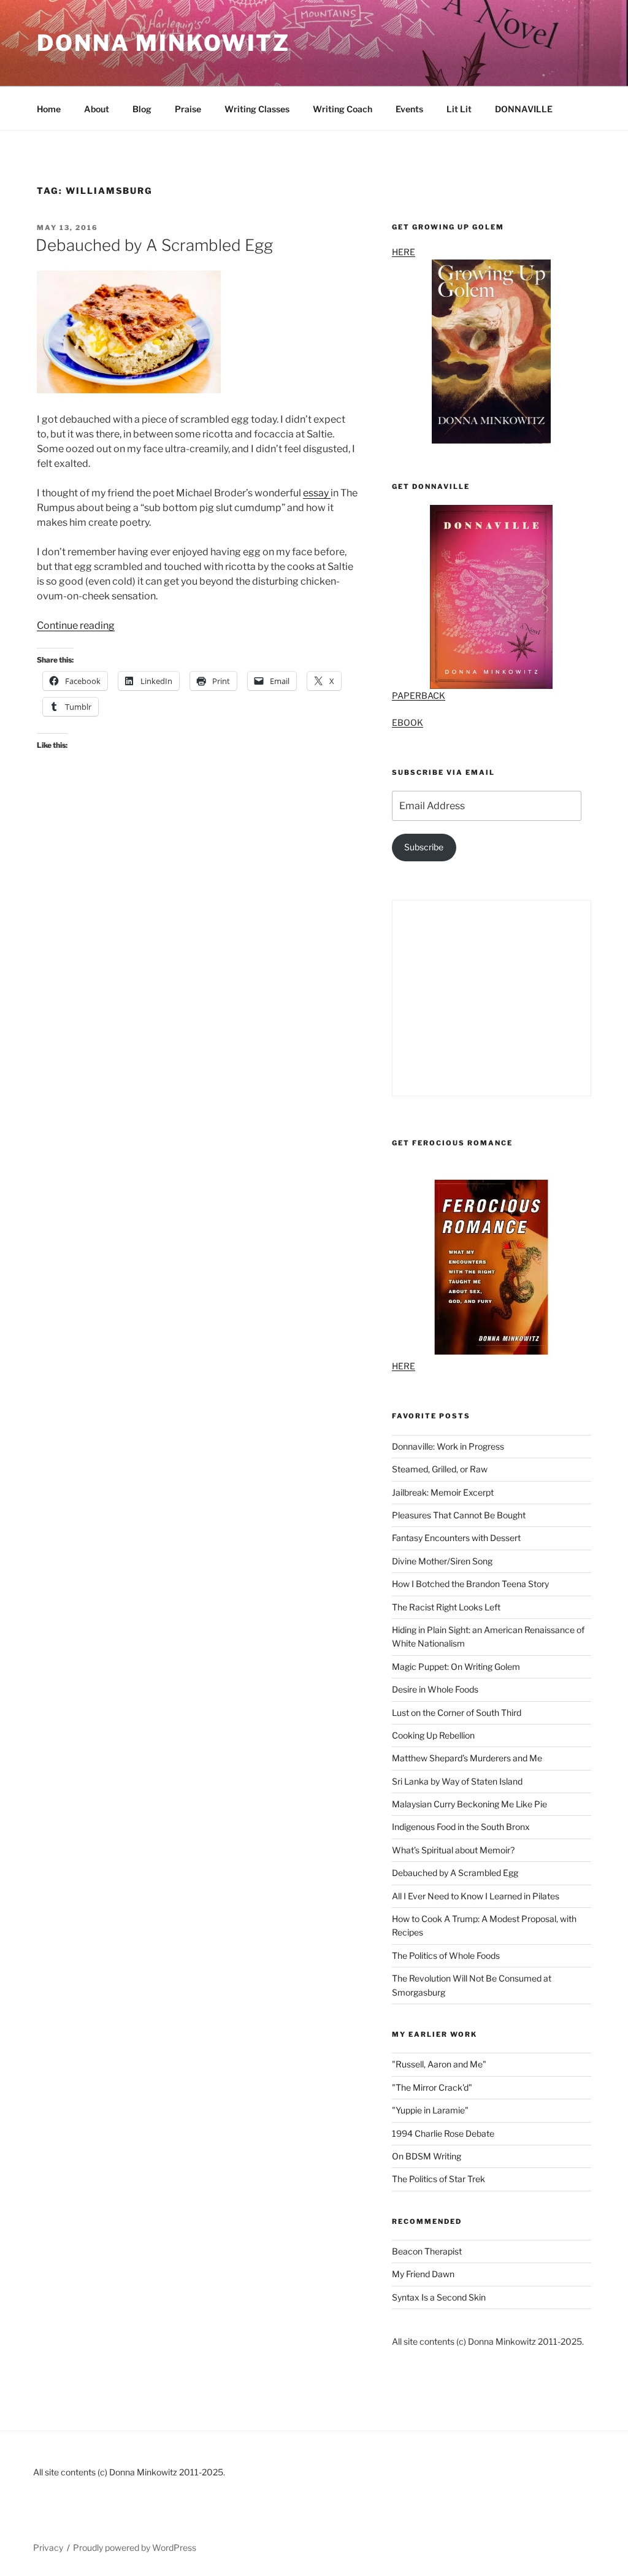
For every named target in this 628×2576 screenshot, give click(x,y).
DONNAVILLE (524, 109)
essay (317, 493)
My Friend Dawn (423, 2274)
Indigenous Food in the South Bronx (461, 1827)
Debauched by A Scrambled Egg (154, 245)
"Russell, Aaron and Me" (439, 2064)
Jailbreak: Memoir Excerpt (443, 1492)
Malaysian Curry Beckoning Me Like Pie (469, 1804)
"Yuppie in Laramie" (430, 2110)
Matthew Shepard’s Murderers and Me (467, 1758)
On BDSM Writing (427, 2156)
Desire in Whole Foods (435, 1689)
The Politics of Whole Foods (446, 1955)
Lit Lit (459, 109)
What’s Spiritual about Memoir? (453, 1850)
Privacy (48, 2547)
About (97, 109)
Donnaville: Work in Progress (448, 1446)
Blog (142, 109)
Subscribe (424, 847)
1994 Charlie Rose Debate (443, 2133)
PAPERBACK (419, 695)
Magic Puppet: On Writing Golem (456, 1667)
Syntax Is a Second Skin (439, 2297)
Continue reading (76, 625)
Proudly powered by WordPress (135, 2547)
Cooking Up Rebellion (433, 1735)
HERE (404, 252)
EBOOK (408, 722)
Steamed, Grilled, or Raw (440, 1469)
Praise (188, 109)
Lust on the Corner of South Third (457, 1713)
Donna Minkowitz (163, 43)
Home (49, 109)
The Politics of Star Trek (438, 2179)
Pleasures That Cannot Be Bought (459, 1515)
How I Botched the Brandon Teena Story (470, 1584)
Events (409, 109)
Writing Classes (257, 109)
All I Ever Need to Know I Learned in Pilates (476, 1896)
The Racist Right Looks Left (446, 1607)
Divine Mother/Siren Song (442, 1561)
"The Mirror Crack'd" (432, 2087)
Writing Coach (343, 109)
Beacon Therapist (427, 2251)
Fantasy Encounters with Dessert (456, 1538)
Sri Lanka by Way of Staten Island (457, 1781)
